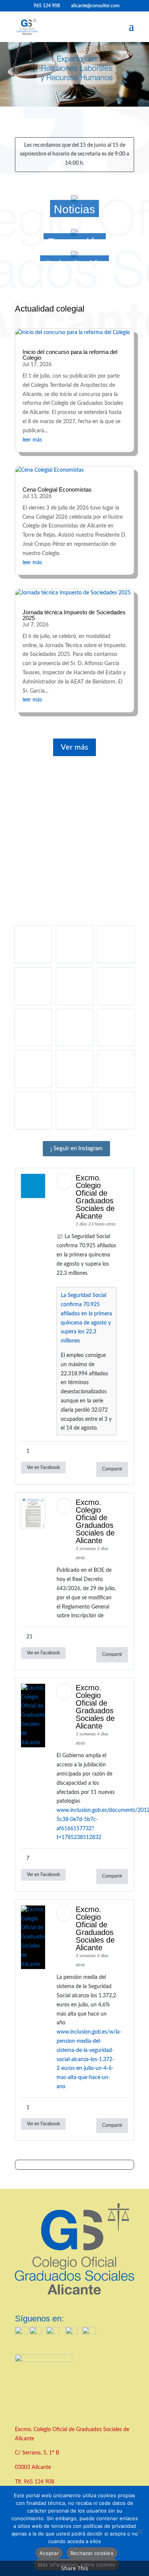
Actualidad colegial (50, 309)
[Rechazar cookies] (139, 2531)
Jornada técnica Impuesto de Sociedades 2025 (74, 615)
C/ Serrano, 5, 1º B (38, 2453)
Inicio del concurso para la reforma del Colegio (70, 355)
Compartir (112, 1469)
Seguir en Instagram (77, 1148)
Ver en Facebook (43, 1467)
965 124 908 (39, 2482)
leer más (32, 440)
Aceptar (49, 2553)
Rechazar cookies (92, 2553)
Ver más (74, 747)
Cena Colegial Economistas (57, 489)
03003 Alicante (33, 2467)
